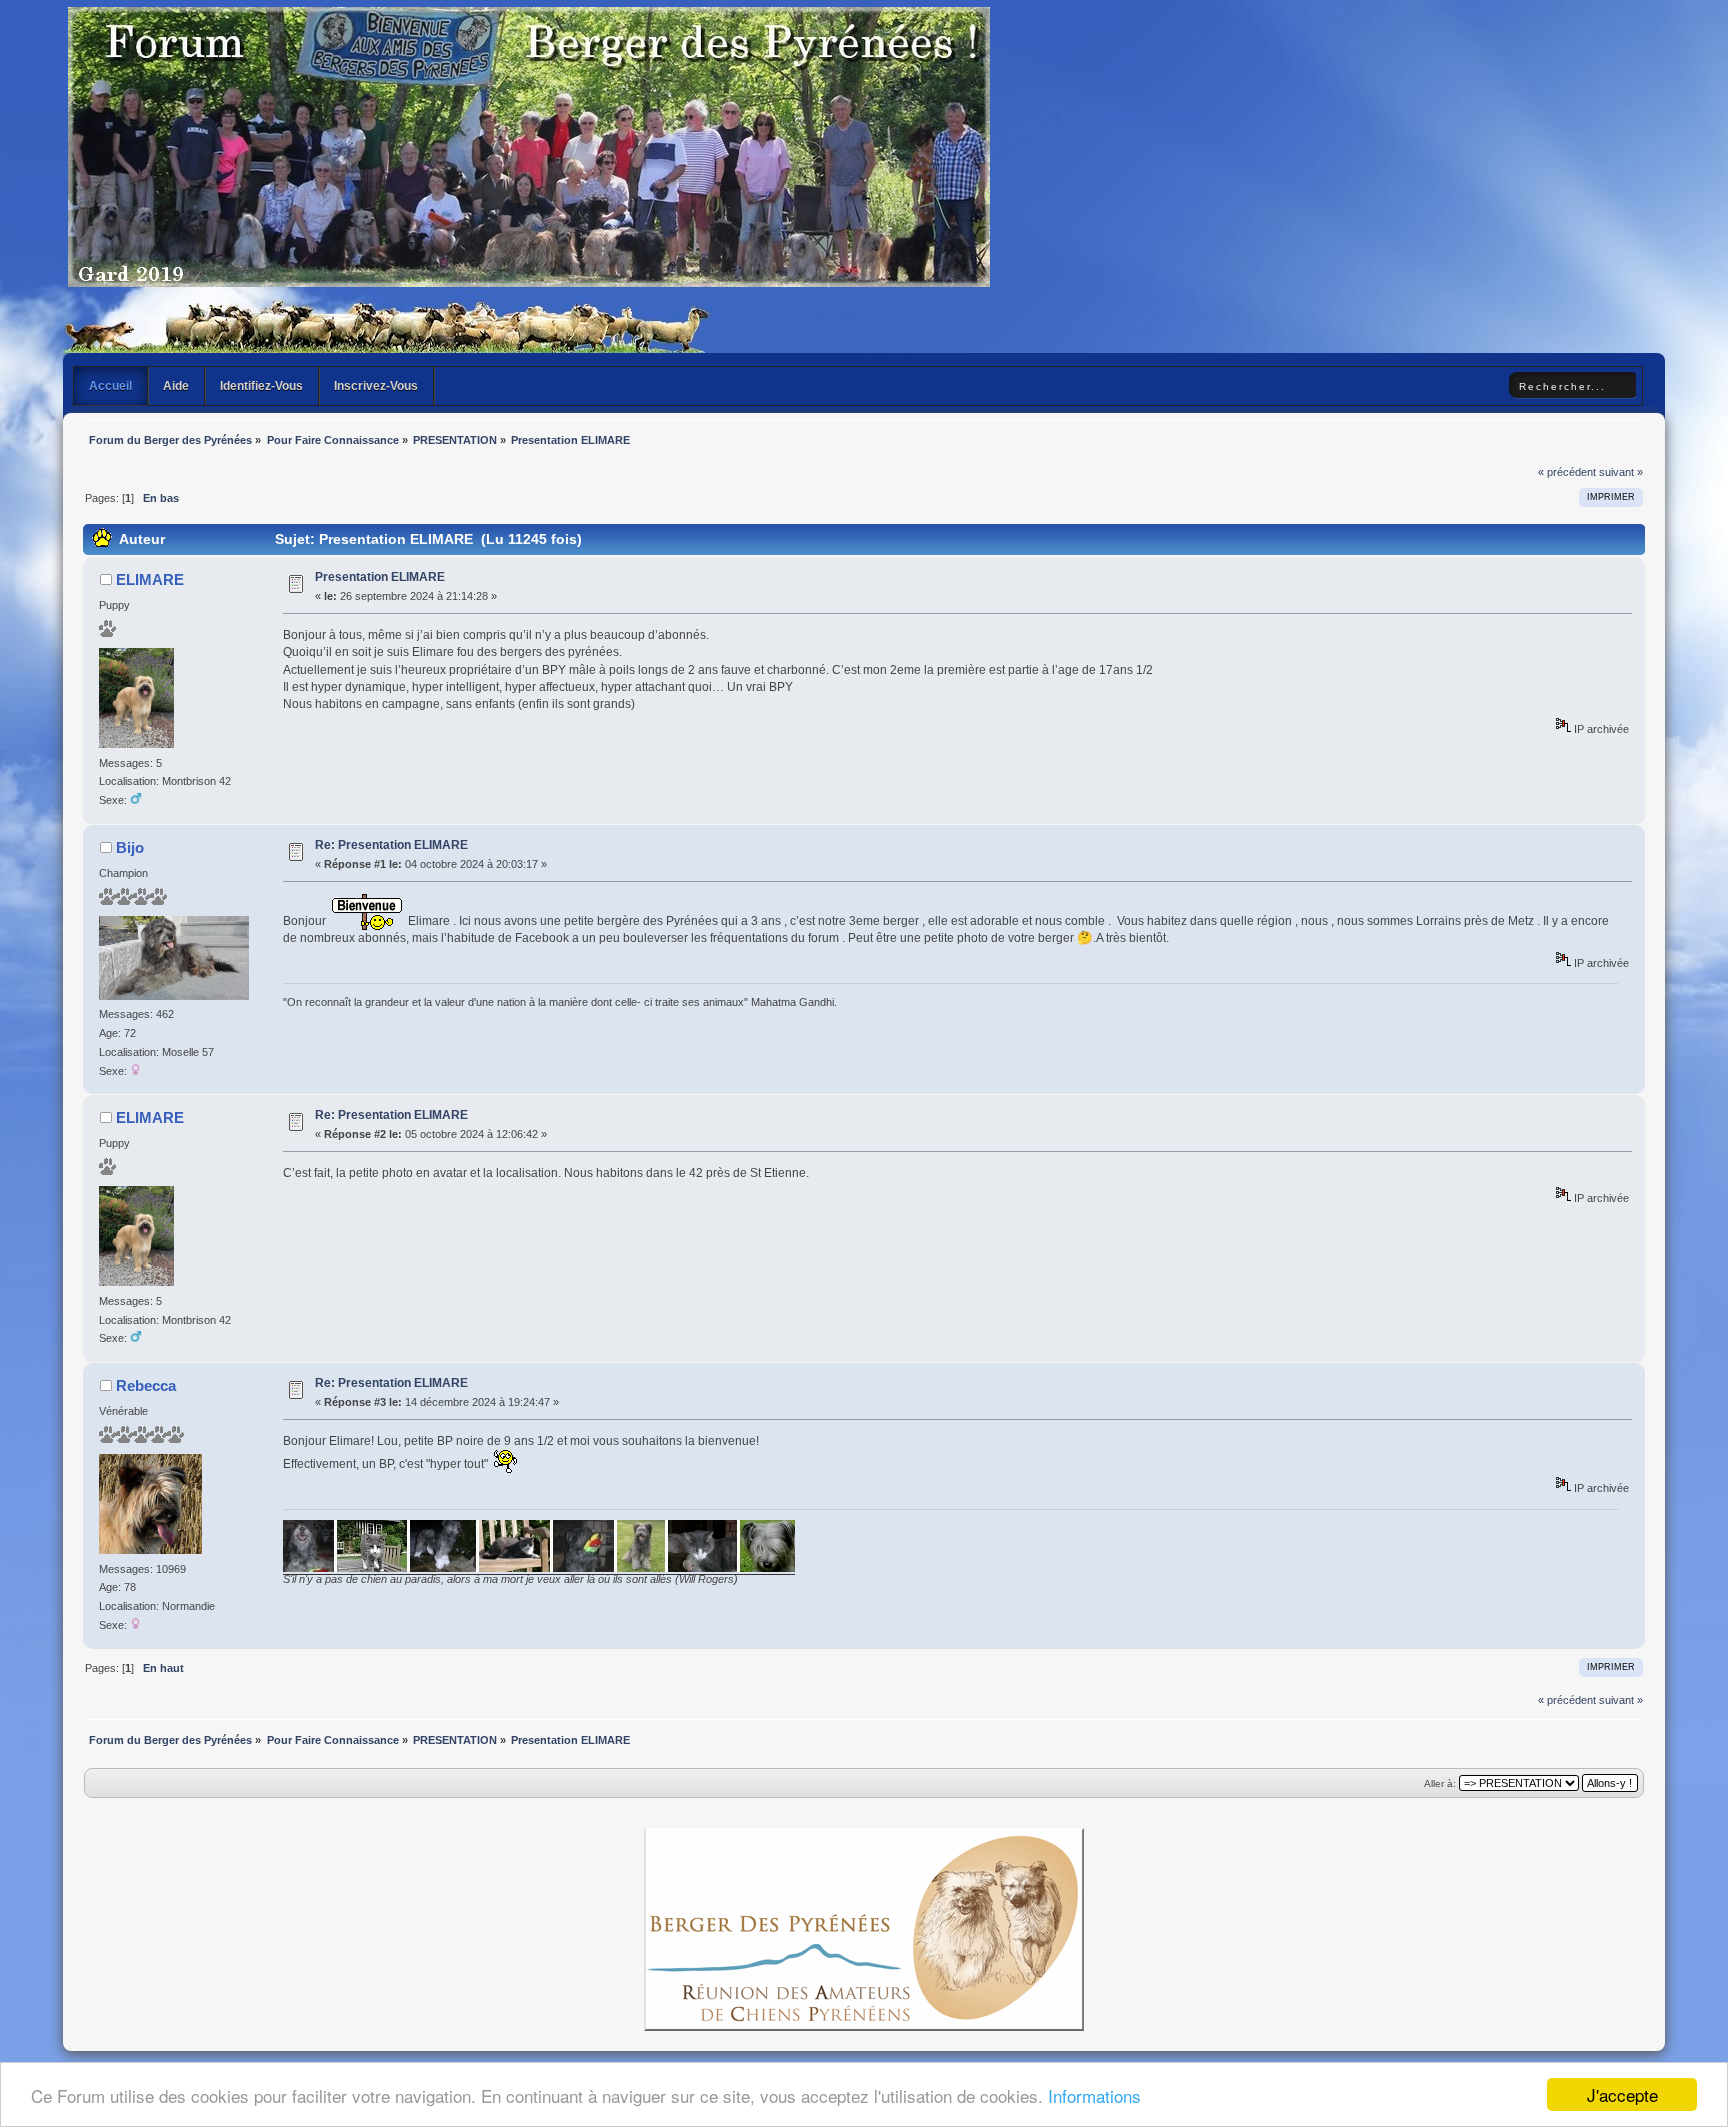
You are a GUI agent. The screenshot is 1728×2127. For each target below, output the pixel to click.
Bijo (130, 847)
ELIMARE (150, 579)
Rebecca (146, 1385)
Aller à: (1440, 1783)
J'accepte (1622, 2094)
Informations (1094, 2095)
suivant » (1621, 472)
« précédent (1567, 472)
